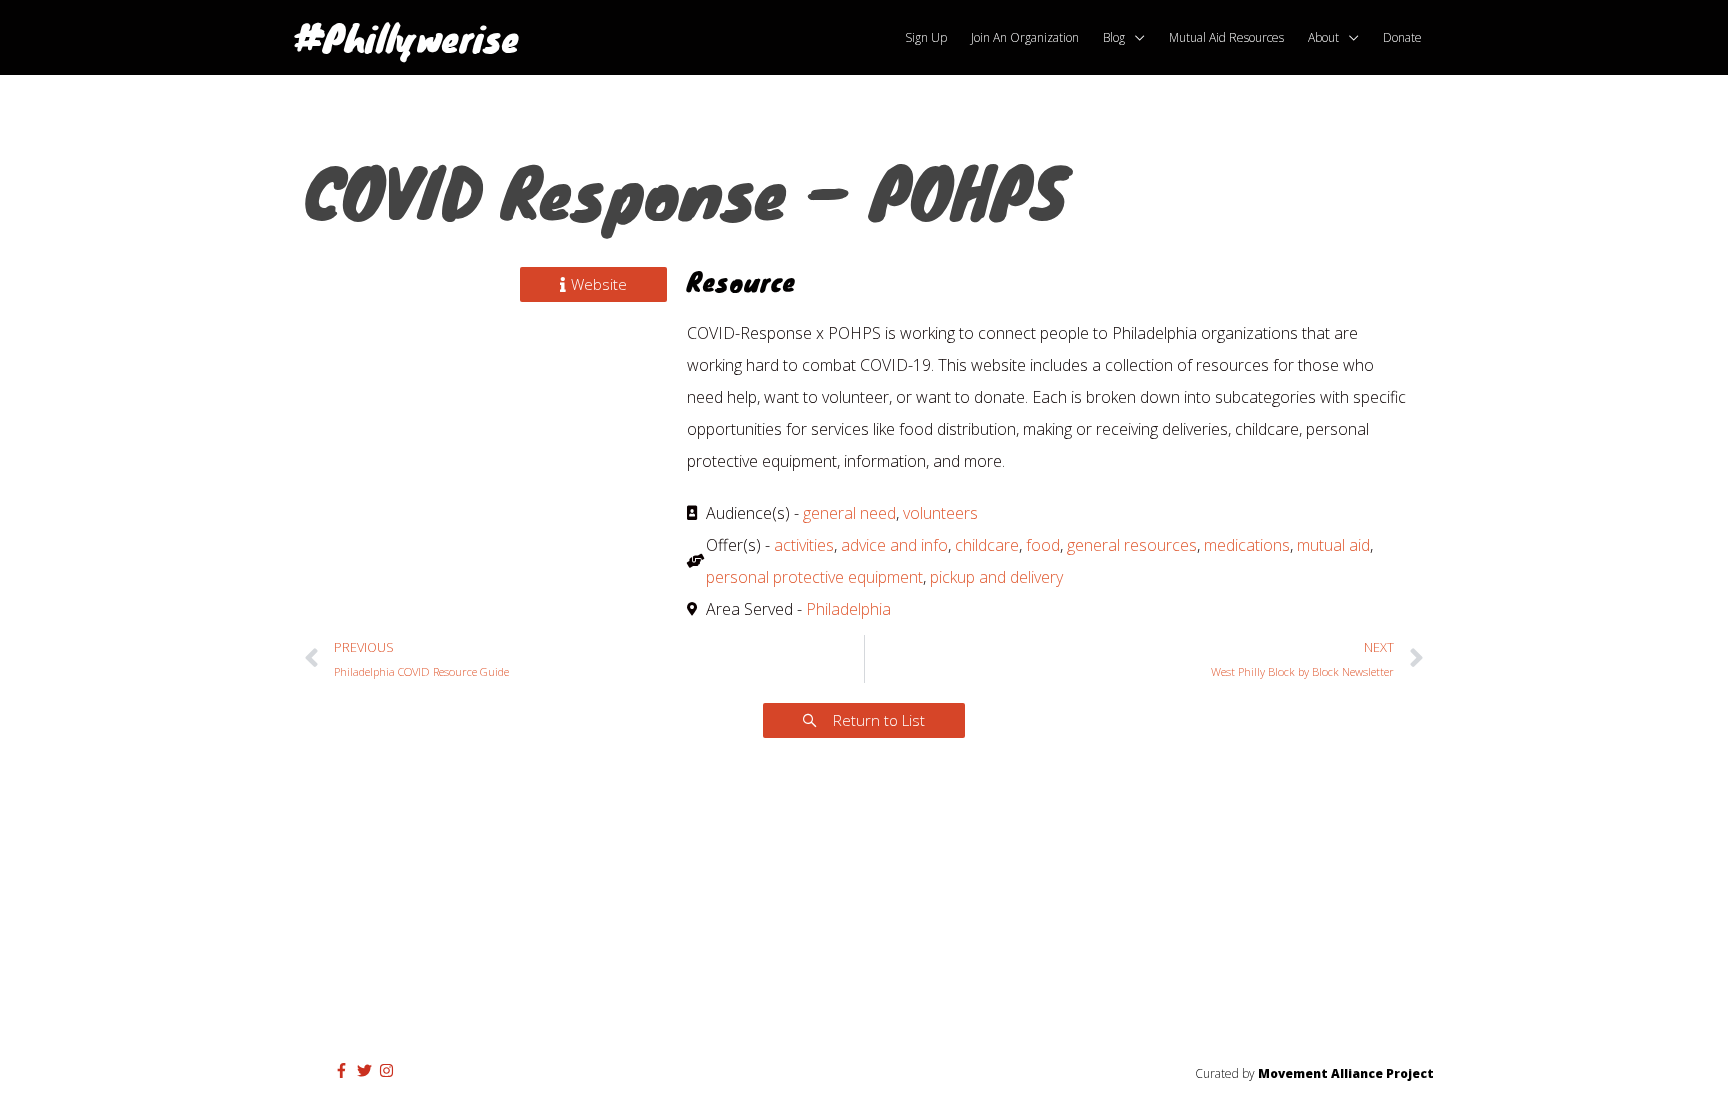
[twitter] (367, 1070)
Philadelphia (848, 609)
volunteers (940, 513)
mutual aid (1333, 545)
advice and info (894, 545)
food (1043, 545)
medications (1247, 545)
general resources (1132, 545)
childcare (987, 545)
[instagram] (389, 1070)
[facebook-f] (344, 1070)
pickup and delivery (996, 577)
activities (804, 545)
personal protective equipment (814, 577)
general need (849, 513)
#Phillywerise (406, 37)
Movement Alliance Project (1346, 1073)
